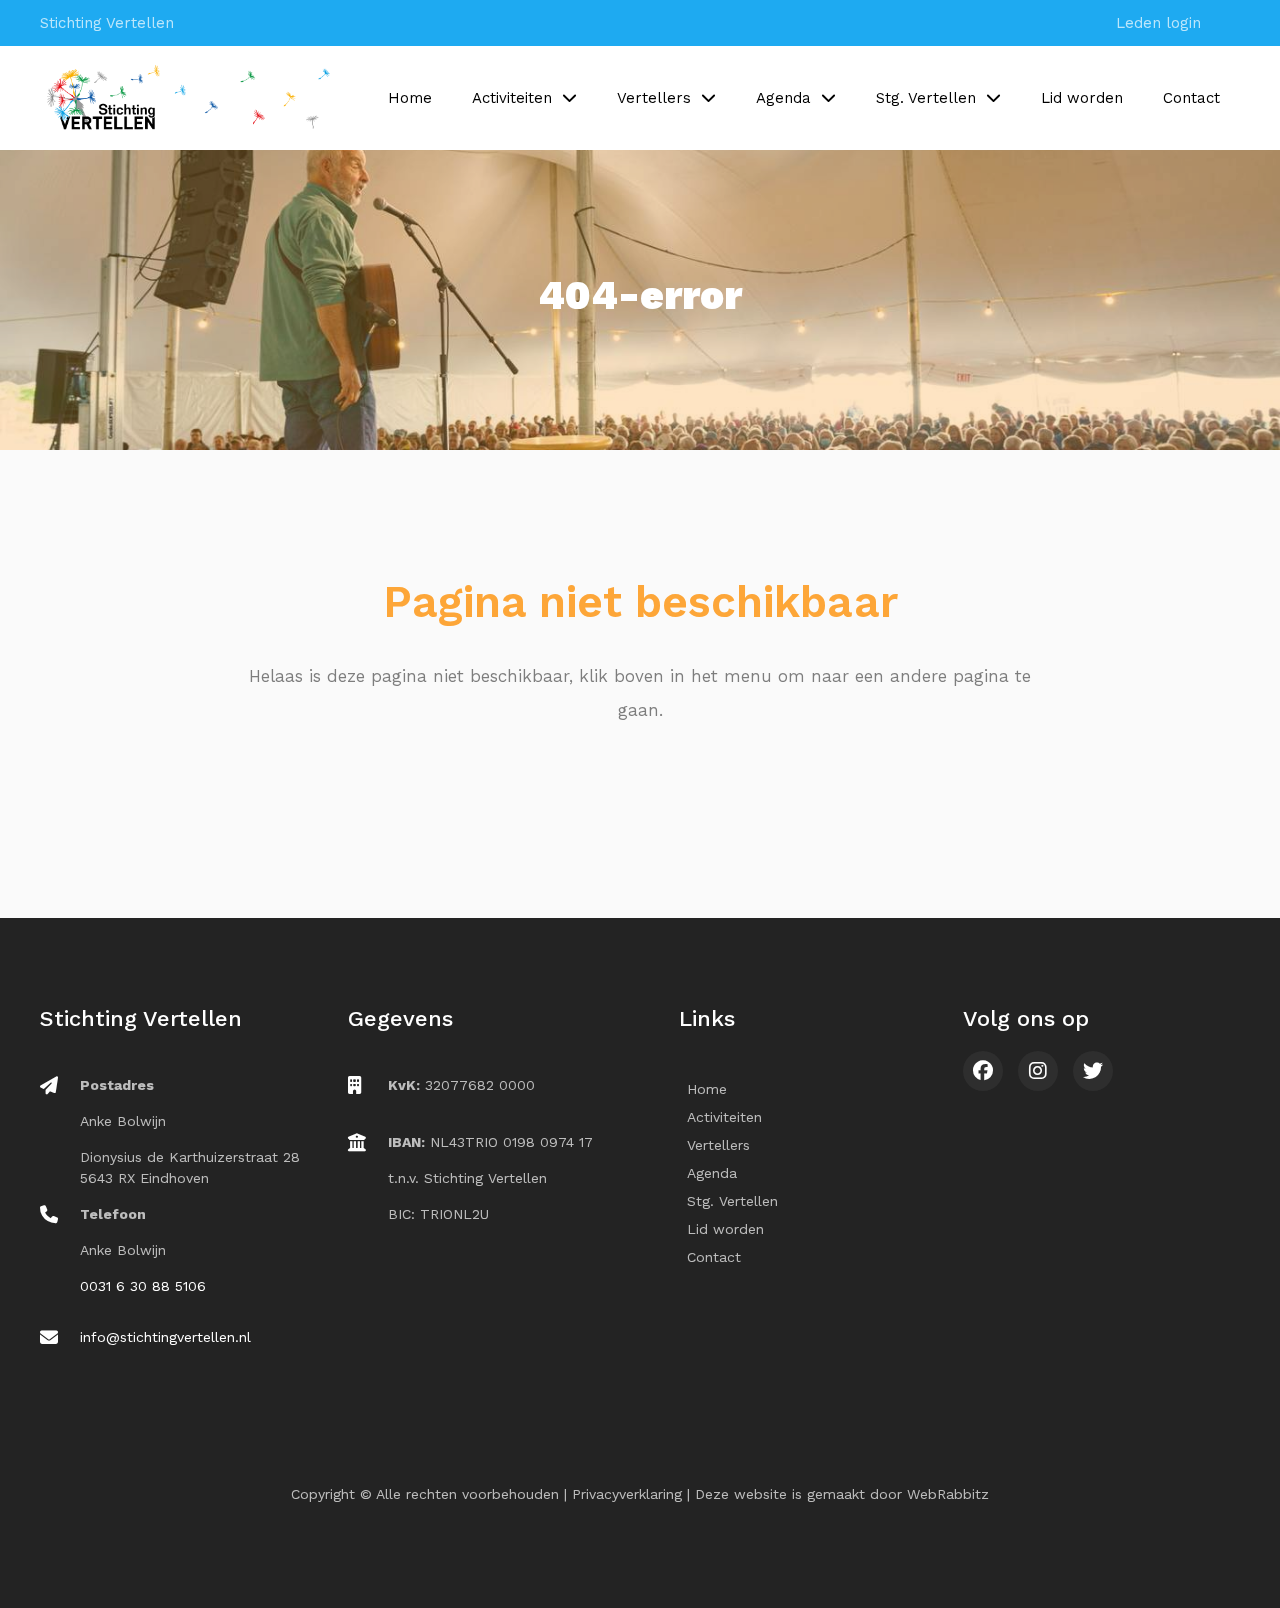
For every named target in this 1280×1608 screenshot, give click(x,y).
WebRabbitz (948, 1494)
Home (410, 98)
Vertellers (654, 98)
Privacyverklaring (627, 1494)
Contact (1191, 98)
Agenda (783, 98)
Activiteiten (512, 98)
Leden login (1158, 23)
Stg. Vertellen (926, 98)
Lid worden (1082, 98)
